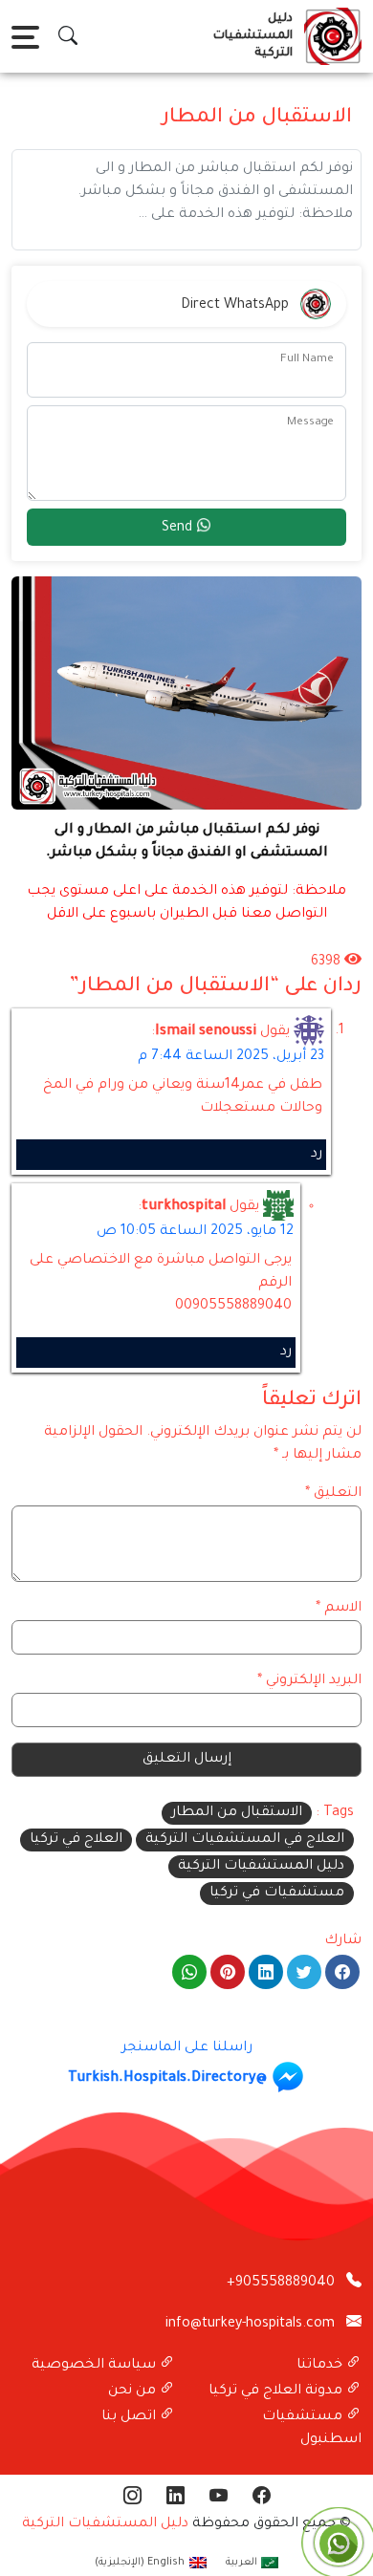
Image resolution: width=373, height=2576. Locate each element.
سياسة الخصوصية (96, 2366)
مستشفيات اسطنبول (312, 2429)
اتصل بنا (131, 2417)
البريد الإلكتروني (309, 1681)
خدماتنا (321, 2366)
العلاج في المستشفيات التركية (245, 1840)
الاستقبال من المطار (237, 1813)
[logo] (329, 36)
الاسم (339, 1609)
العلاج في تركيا (76, 1840)
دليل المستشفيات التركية (261, 1867)
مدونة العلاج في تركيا (277, 2392)
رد (317, 1155)
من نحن (134, 2392)
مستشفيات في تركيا (277, 1894)
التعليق (333, 1494)
